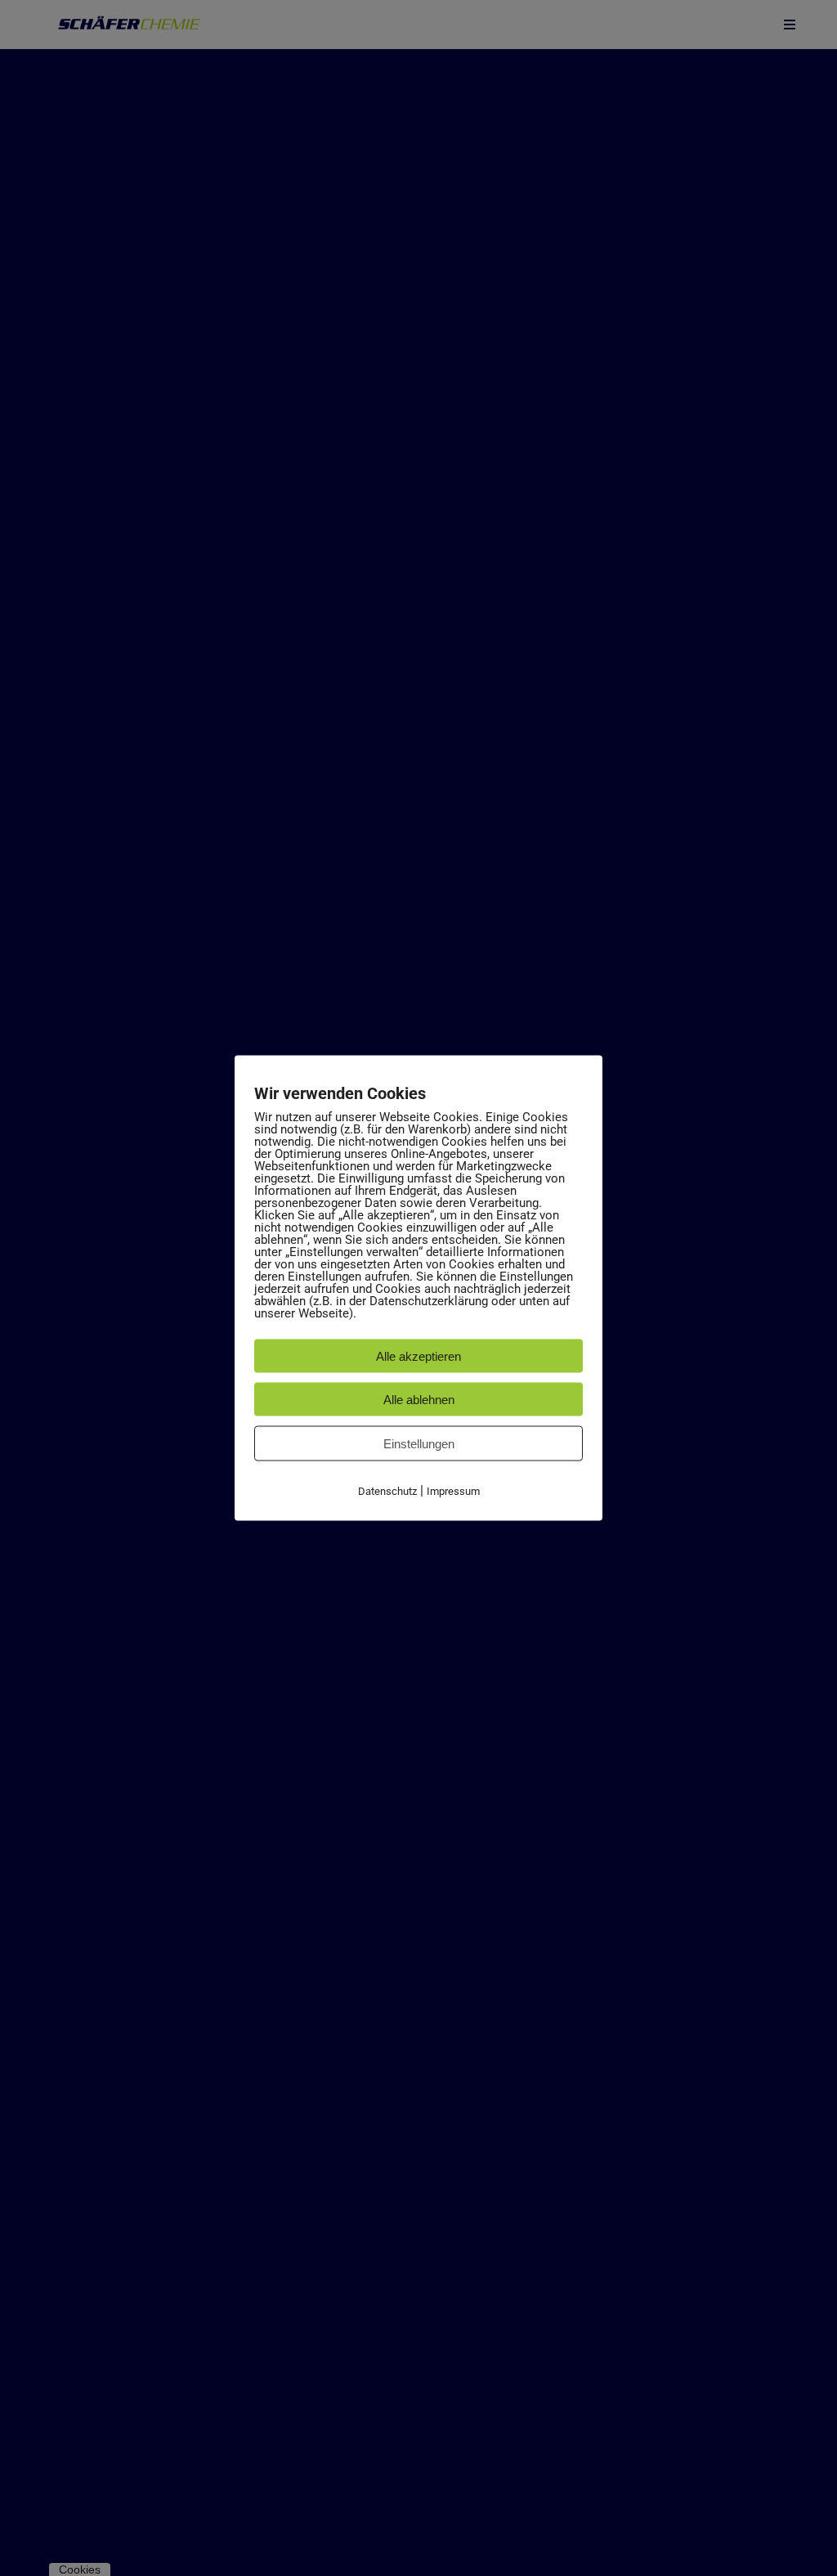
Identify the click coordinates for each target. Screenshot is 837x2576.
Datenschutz (387, 1491)
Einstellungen (419, 1444)
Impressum (453, 1491)
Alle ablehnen (419, 1400)
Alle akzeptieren (418, 1356)
